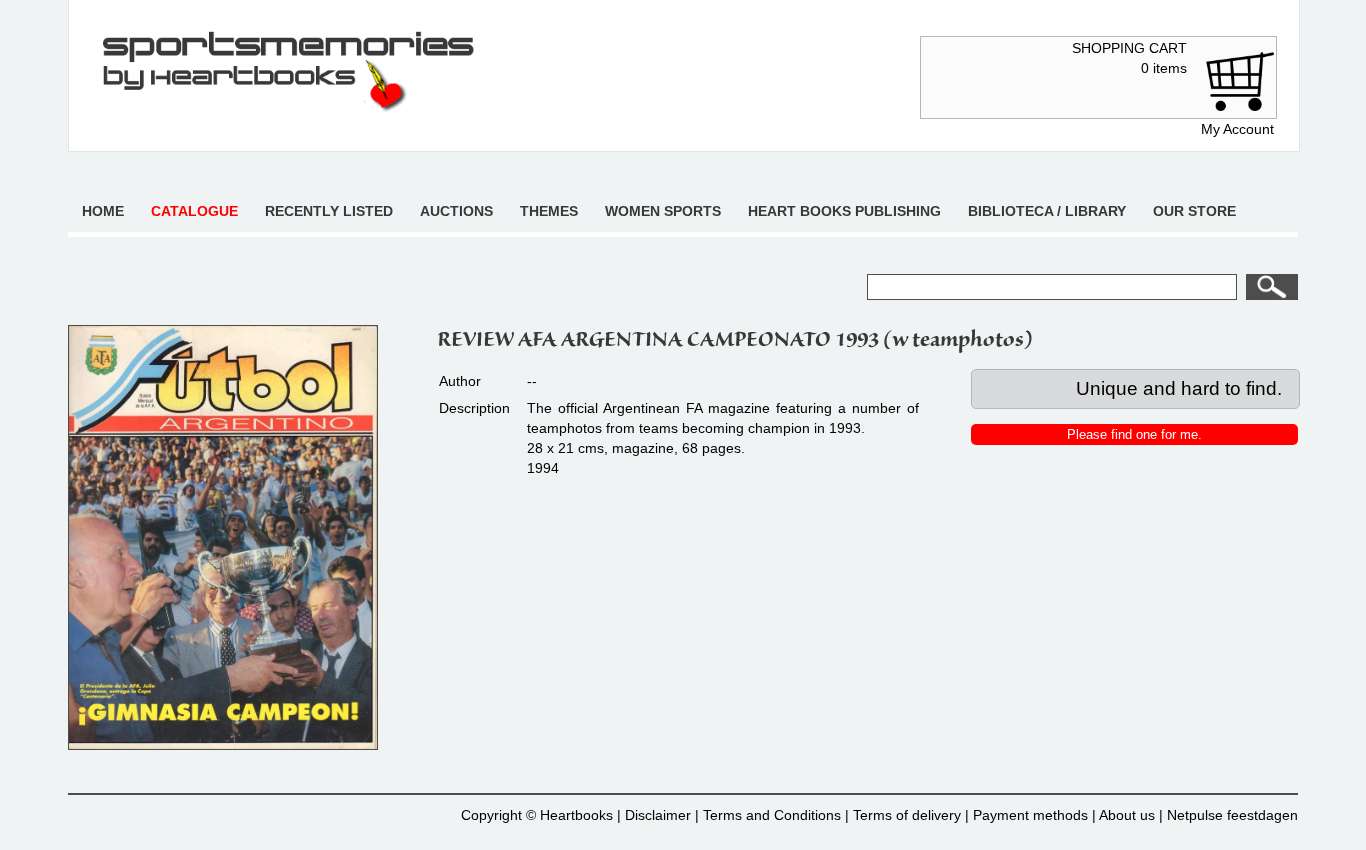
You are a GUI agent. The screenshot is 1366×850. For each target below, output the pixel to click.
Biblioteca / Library (1047, 211)
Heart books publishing (844, 211)
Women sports (663, 211)
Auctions (456, 211)
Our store (1194, 211)
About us (1127, 815)
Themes (549, 211)
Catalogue (194, 211)
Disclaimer (658, 815)
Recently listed (329, 211)
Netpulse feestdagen (1232, 815)
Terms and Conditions (772, 815)
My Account (1237, 129)
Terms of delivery (907, 815)
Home (103, 211)
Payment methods (1030, 815)
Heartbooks (576, 815)
